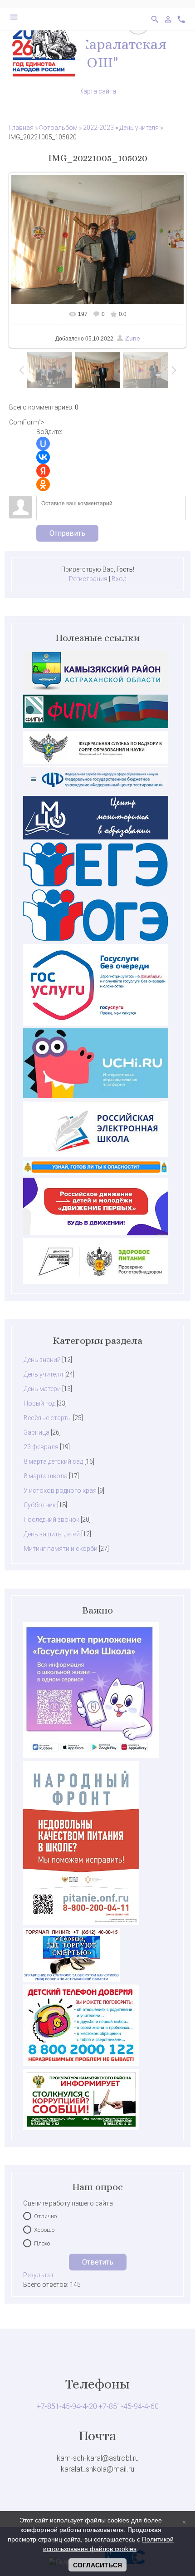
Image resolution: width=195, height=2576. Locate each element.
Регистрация (88, 579)
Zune (133, 338)
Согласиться (97, 2565)
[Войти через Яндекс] (43, 471)
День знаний (42, 1360)
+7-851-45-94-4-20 (67, 2406)
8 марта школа (46, 1476)
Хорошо (44, 2230)
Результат (39, 2275)
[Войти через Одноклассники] (43, 484)
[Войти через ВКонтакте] (43, 457)
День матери (42, 1389)
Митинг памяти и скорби (61, 1549)
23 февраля (41, 1447)
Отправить (67, 533)
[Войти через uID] (43, 444)
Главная (21, 128)
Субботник (40, 1505)
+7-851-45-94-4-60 (129, 2406)
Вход (119, 579)
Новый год (39, 1403)
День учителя (139, 128)
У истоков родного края (60, 1490)
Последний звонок (51, 1520)
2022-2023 (98, 128)
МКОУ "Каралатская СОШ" (97, 53)
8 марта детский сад (53, 1461)
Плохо (42, 2243)
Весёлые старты (48, 1418)
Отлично (45, 2216)
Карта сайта (98, 91)
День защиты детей (52, 1534)
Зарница (37, 1432)
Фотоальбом (58, 128)
